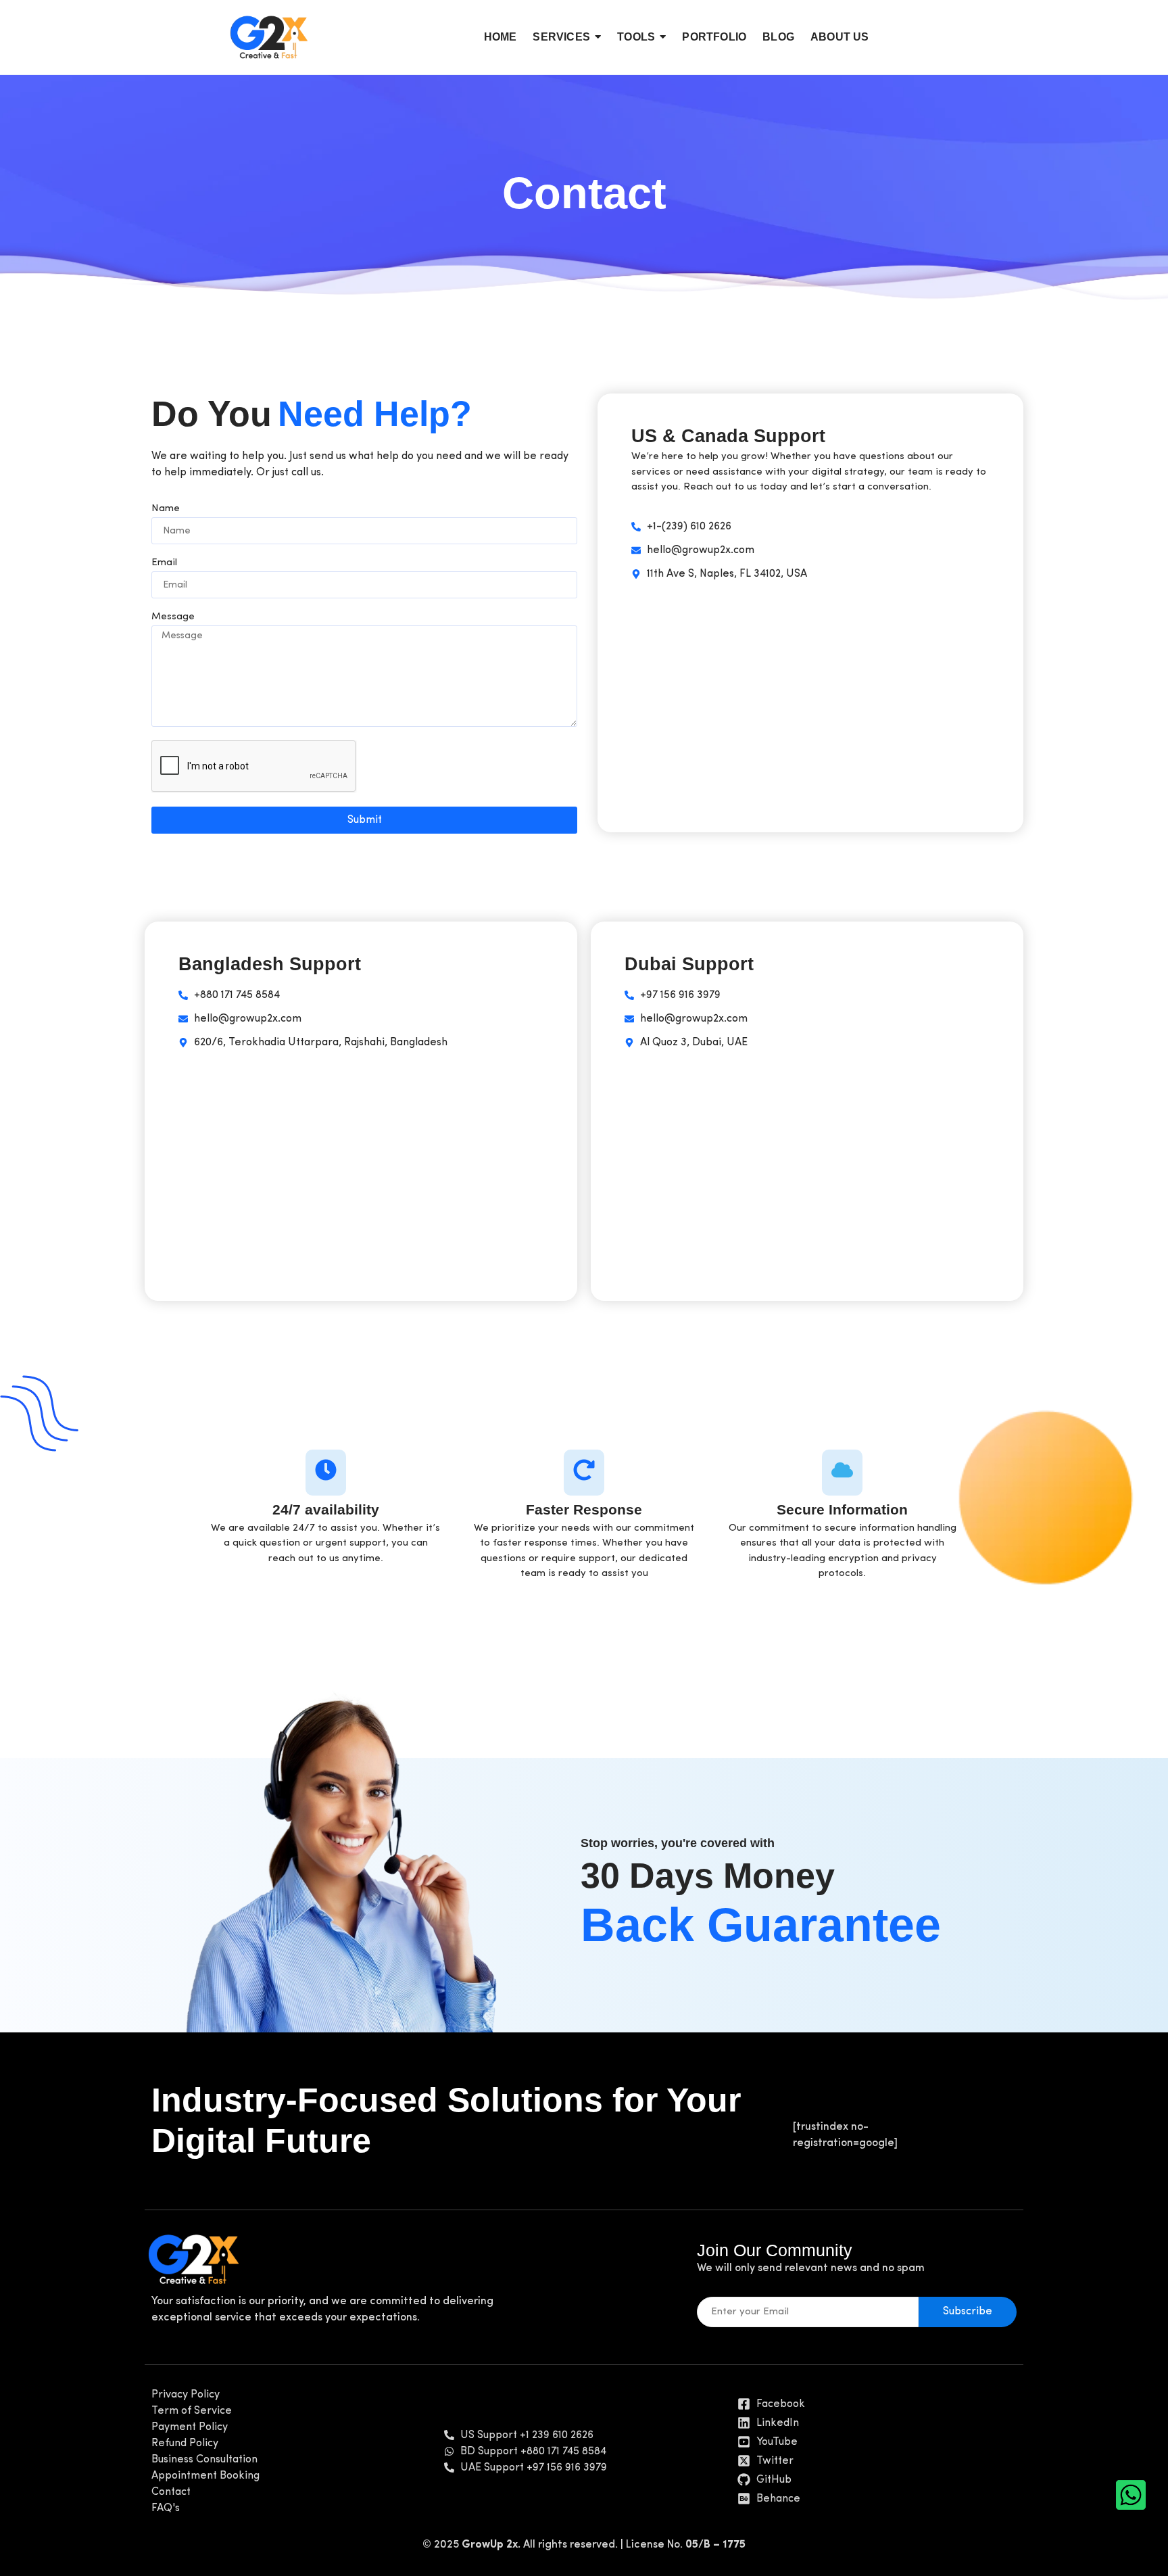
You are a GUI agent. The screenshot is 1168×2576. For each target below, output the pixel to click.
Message (173, 617)
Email (164, 563)
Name (166, 509)
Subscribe (968, 2312)
